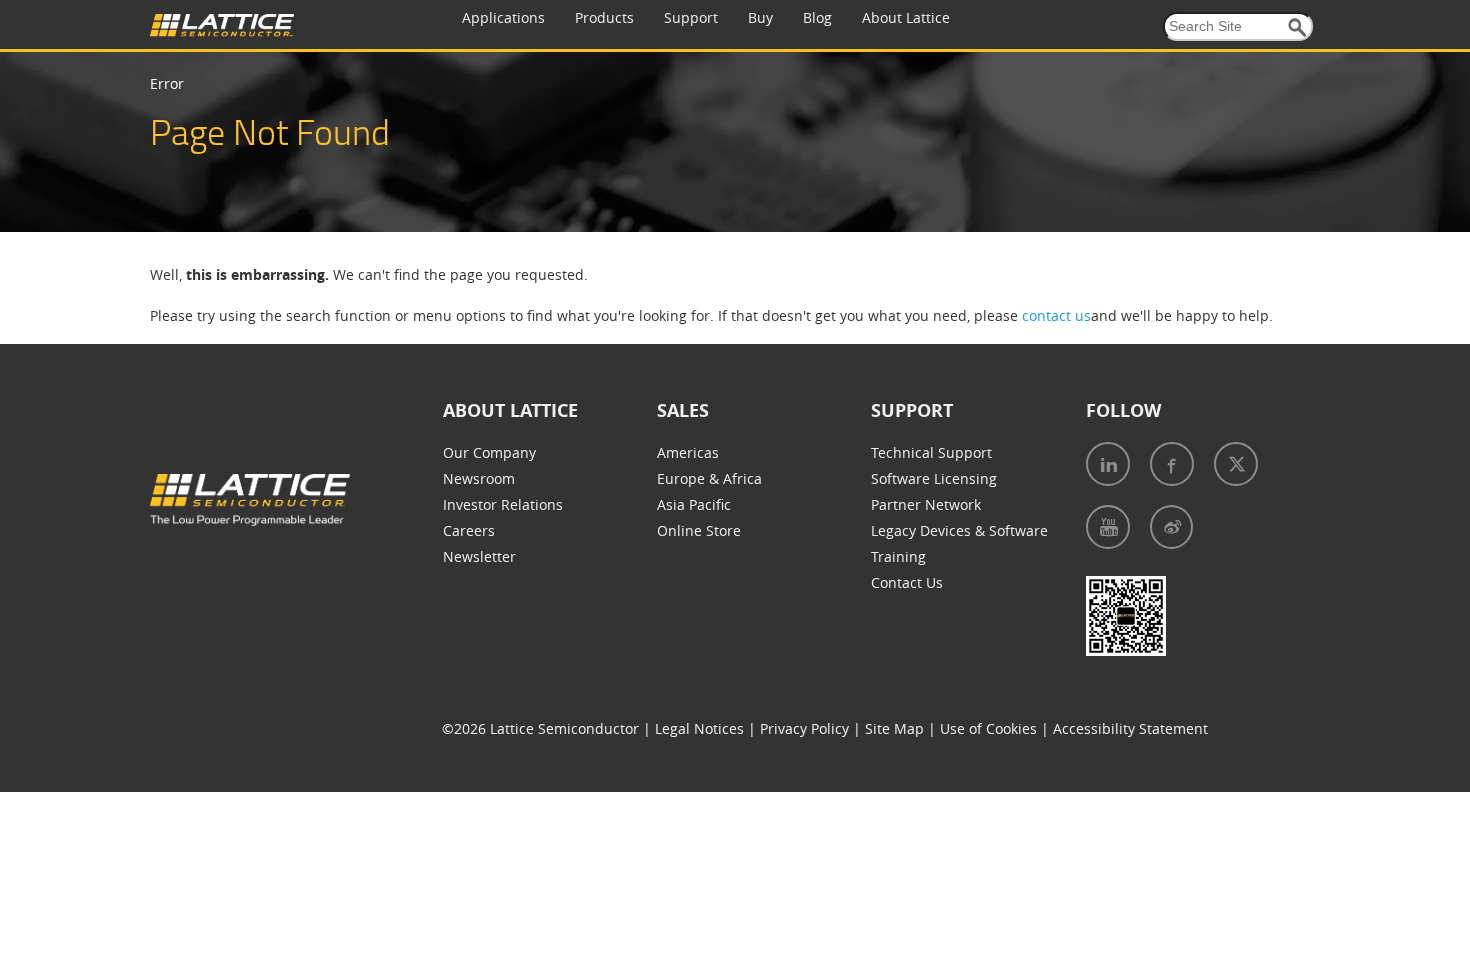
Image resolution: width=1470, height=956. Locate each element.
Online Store (699, 530)
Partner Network (926, 504)
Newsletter (479, 556)
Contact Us (907, 582)
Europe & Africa (709, 478)
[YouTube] (1108, 527)
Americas (688, 452)
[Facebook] (1172, 464)
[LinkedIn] (1108, 464)
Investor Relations (503, 504)
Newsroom (479, 478)
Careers (469, 530)
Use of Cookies (988, 728)
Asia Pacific (694, 504)
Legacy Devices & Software (959, 530)
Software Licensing (934, 478)
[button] (1297, 27)
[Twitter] (1236, 464)
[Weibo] (1171, 527)
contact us (1056, 315)
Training (898, 556)
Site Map (894, 728)
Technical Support (931, 452)
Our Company (489, 452)
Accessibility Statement (1130, 728)
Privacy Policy (804, 728)
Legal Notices (699, 728)
